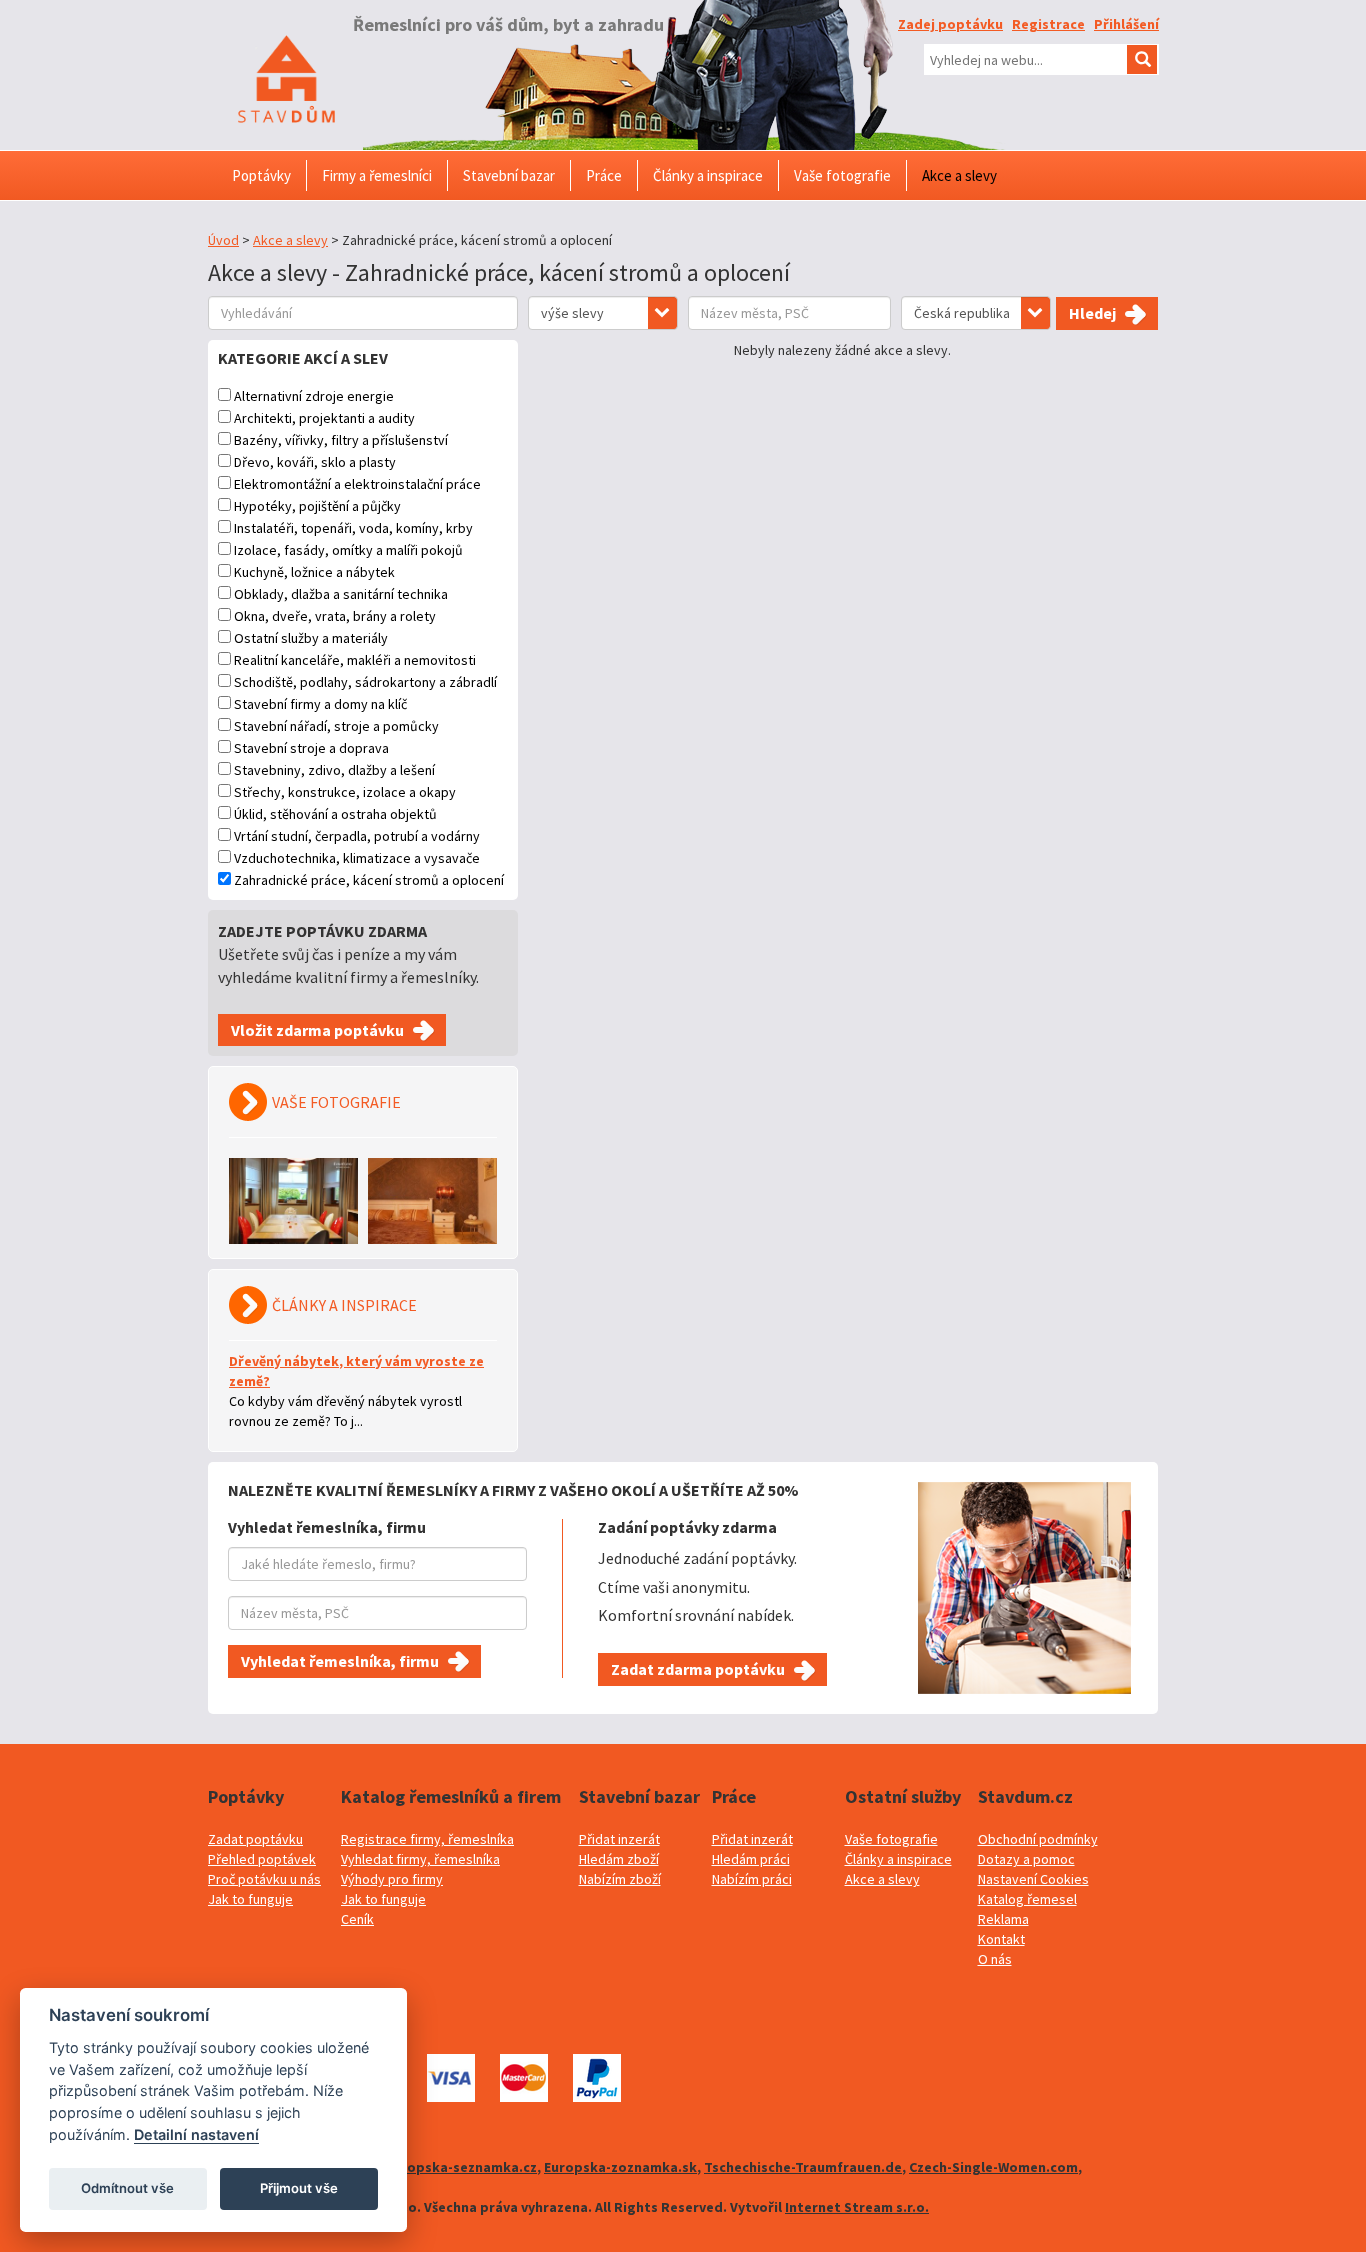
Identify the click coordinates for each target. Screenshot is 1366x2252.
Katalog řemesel (1027, 1899)
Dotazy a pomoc (1026, 1859)
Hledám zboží (619, 1859)
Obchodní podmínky (1038, 1839)
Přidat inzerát (619, 1839)
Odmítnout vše (127, 2188)
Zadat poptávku (255, 1839)
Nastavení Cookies (1033, 1879)
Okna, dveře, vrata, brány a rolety (335, 616)
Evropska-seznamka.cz (462, 2167)
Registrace (1048, 24)
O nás (995, 1959)
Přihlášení (1126, 24)
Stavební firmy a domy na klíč (320, 704)
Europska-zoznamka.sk (620, 2167)
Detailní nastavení (196, 2134)
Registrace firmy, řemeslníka (427, 1839)
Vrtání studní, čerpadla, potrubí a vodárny (357, 836)
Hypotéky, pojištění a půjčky (317, 506)
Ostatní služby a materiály (311, 638)
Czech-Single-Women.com (993, 2167)
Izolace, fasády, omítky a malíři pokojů (348, 550)
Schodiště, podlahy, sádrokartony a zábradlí (365, 682)
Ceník (357, 1919)
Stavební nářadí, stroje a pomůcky (336, 726)
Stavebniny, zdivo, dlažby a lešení (334, 770)
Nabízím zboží (620, 1879)
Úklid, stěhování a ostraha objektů (335, 814)
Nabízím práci (752, 1879)
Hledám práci (751, 1859)
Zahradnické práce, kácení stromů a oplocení (369, 880)
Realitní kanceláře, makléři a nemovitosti (355, 660)
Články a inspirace (898, 1859)
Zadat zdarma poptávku (698, 1669)
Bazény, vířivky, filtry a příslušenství (341, 440)
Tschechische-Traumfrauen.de (803, 2167)
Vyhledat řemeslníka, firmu (340, 1661)
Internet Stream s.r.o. (857, 2207)
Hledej (1092, 313)
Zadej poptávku (950, 24)
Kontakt (1001, 1939)
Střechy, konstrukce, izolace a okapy (345, 792)
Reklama (1003, 1919)
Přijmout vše (299, 2188)
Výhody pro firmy (392, 1879)
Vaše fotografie (891, 1839)
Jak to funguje (250, 1899)
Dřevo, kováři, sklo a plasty (315, 462)
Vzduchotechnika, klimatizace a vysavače (357, 858)
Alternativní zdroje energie (314, 396)
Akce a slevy (290, 240)
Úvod (223, 240)
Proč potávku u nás (264, 1879)
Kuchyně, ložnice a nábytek (314, 572)
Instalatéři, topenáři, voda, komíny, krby (353, 528)
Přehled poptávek (262, 1859)
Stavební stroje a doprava (311, 748)
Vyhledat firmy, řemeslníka (420, 1859)
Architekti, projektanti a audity (324, 418)
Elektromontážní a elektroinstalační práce (357, 484)
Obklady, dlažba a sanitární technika (341, 594)
